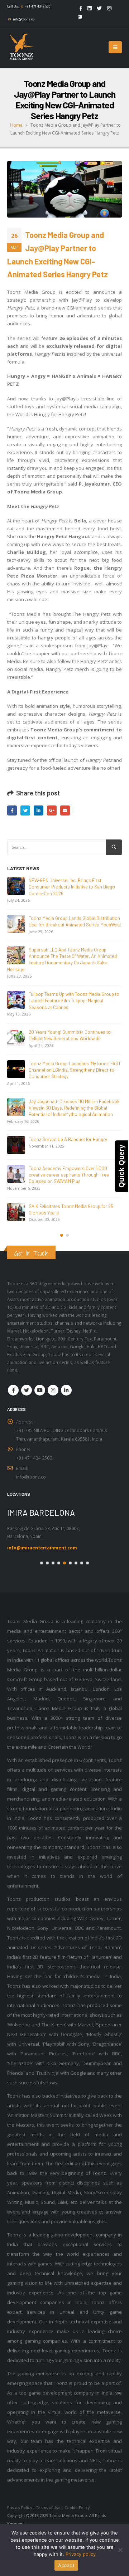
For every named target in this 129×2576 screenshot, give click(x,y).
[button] (62, 1235)
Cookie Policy (77, 2508)
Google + (52, 810)
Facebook (12, 810)
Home (16, 125)
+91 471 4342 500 (38, 6)
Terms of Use (48, 2508)
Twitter (25, 810)
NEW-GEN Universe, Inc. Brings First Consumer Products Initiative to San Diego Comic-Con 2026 (72, 887)
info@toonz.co (24, 19)
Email (65, 810)
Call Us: (13, 6)
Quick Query (121, 1166)
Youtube (40, 1390)
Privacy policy (81, 2554)
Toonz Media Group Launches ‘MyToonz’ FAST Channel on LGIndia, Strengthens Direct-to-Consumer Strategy (75, 1070)
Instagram (53, 1390)
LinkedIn (39, 810)
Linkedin (66, 1390)
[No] (120, 2550)
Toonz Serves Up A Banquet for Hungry (68, 1139)
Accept (66, 2565)
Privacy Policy (20, 2508)
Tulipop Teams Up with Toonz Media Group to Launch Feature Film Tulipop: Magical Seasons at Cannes (74, 1001)
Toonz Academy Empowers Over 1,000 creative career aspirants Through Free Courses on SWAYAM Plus (69, 1175)
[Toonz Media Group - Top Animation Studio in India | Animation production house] (21, 47)
